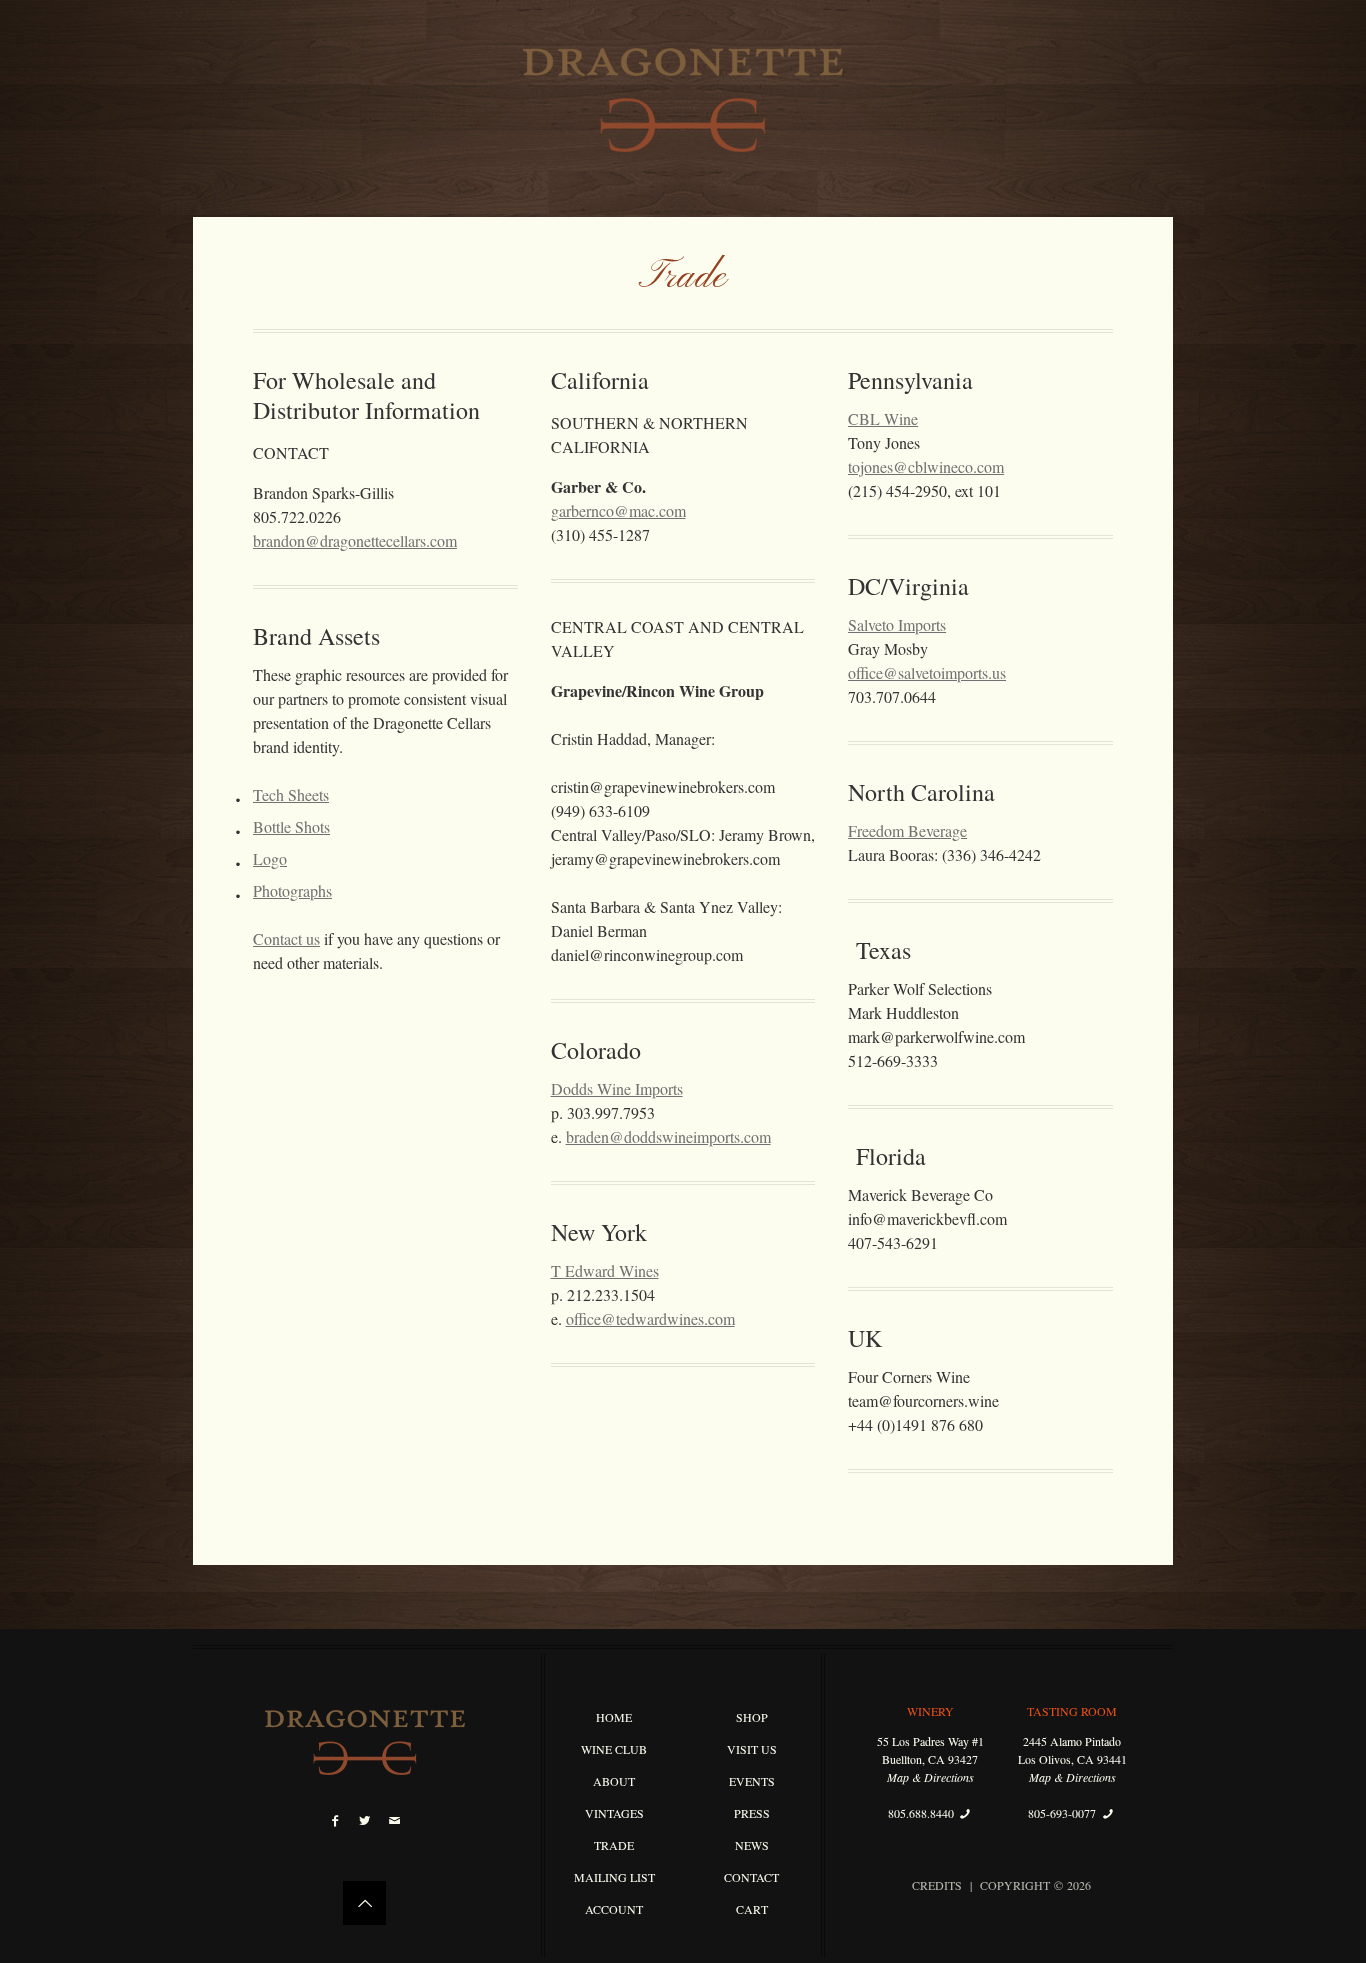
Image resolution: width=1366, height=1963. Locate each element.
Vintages (614, 1813)
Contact (751, 1877)
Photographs (292, 890)
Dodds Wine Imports (617, 1088)
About (614, 1781)
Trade (614, 1845)
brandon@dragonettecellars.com (355, 540)
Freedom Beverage (907, 830)
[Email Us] (394, 1820)
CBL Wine (883, 418)
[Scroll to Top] (364, 1903)
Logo (270, 858)
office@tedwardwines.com (650, 1318)
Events (752, 1781)
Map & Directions (930, 1777)
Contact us (286, 938)
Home (614, 1717)
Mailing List (614, 1877)
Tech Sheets (291, 794)
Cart (752, 1909)
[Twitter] (364, 1820)
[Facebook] (335, 1820)
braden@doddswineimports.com (668, 1136)
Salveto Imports (897, 624)
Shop (752, 1717)
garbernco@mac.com (618, 510)
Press (752, 1813)
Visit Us (752, 1749)
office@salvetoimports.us (927, 672)
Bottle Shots (291, 826)
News (752, 1845)
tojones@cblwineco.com (926, 466)
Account (614, 1909)
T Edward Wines (605, 1270)
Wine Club (614, 1749)
